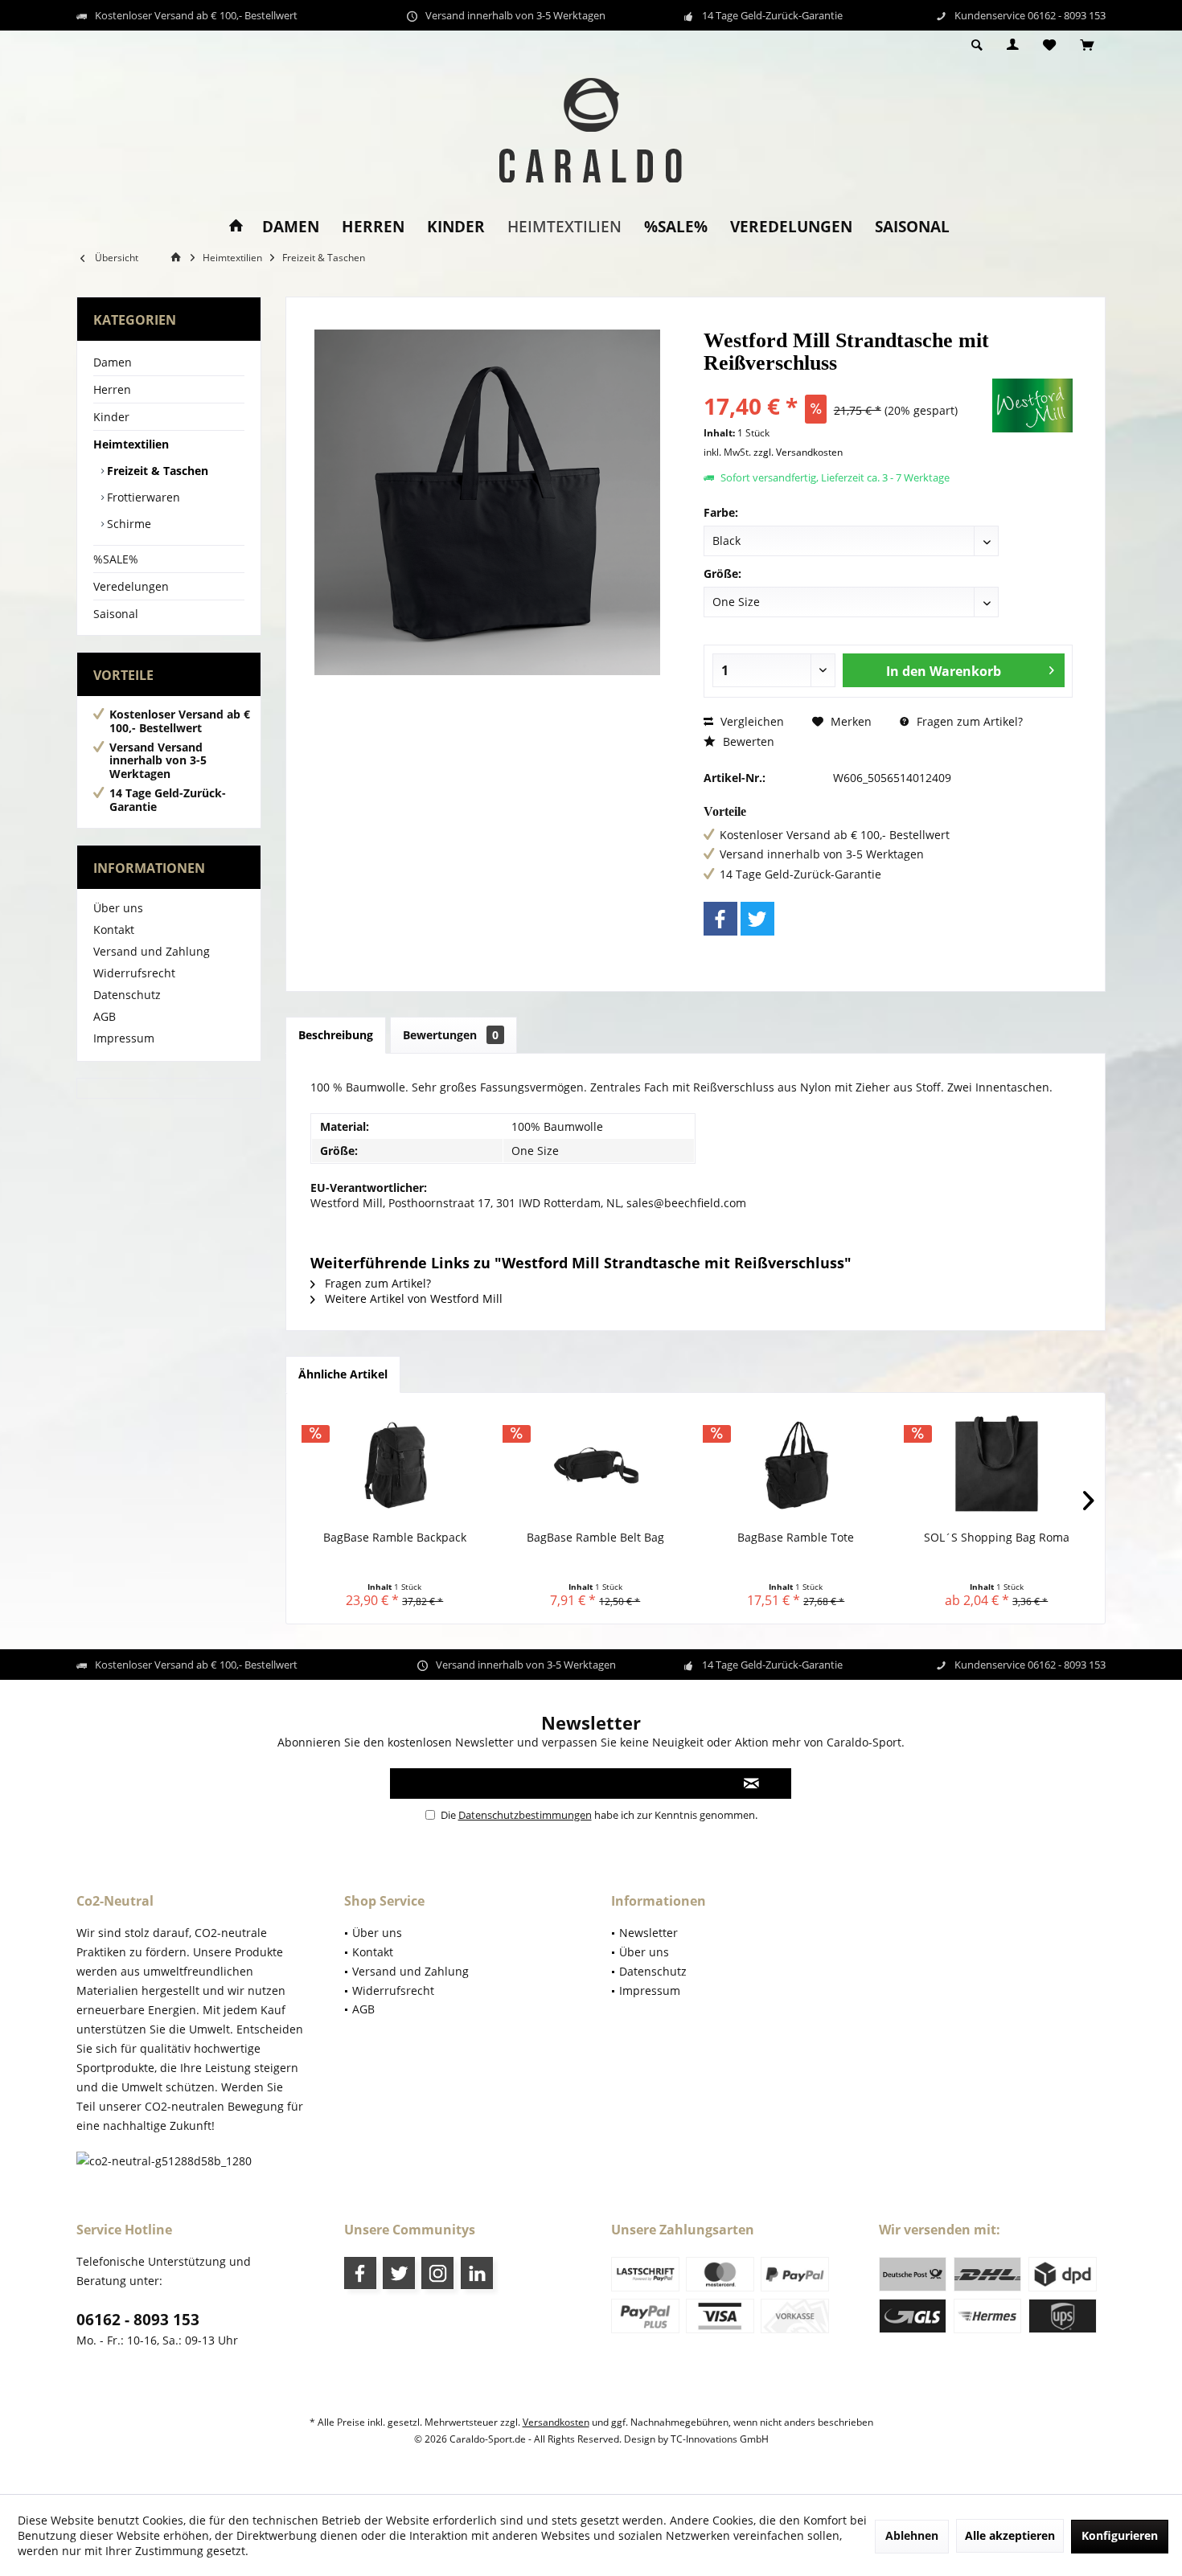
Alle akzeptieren (1010, 2535)
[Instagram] (437, 2273)
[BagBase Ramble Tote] (796, 1465)
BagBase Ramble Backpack (395, 1537)
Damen (113, 362)
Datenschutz (127, 995)
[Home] (236, 227)
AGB (105, 1016)
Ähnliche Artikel (343, 1374)
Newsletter (648, 1933)
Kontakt (114, 930)
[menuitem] (1087, 46)
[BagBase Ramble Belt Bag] (596, 1465)
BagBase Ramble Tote (796, 1537)
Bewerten (747, 741)
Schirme (127, 524)
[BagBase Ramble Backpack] (395, 1465)
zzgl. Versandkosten (798, 452)
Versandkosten (556, 2422)
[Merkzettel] (1049, 45)
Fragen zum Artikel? (968, 721)
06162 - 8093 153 (138, 2320)
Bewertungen (451, 1035)
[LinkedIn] (477, 2273)
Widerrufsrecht (134, 973)
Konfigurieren (1120, 2535)
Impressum (124, 1038)
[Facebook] (720, 919)
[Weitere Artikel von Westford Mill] (1032, 405)
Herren (112, 389)
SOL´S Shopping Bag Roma (997, 1537)
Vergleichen (751, 721)
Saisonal (116, 614)
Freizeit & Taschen (156, 471)
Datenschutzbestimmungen (525, 1815)
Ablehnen (912, 2535)
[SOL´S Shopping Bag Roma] (997, 1465)
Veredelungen (131, 586)
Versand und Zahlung (152, 951)
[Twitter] (757, 919)
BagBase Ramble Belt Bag (595, 1537)
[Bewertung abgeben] (846, 385)
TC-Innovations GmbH (720, 2439)
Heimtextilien (131, 444)
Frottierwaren (142, 497)
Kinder (111, 417)
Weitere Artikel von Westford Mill (412, 1298)
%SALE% (116, 559)
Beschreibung (336, 1035)
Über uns (118, 908)
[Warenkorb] (1087, 45)
